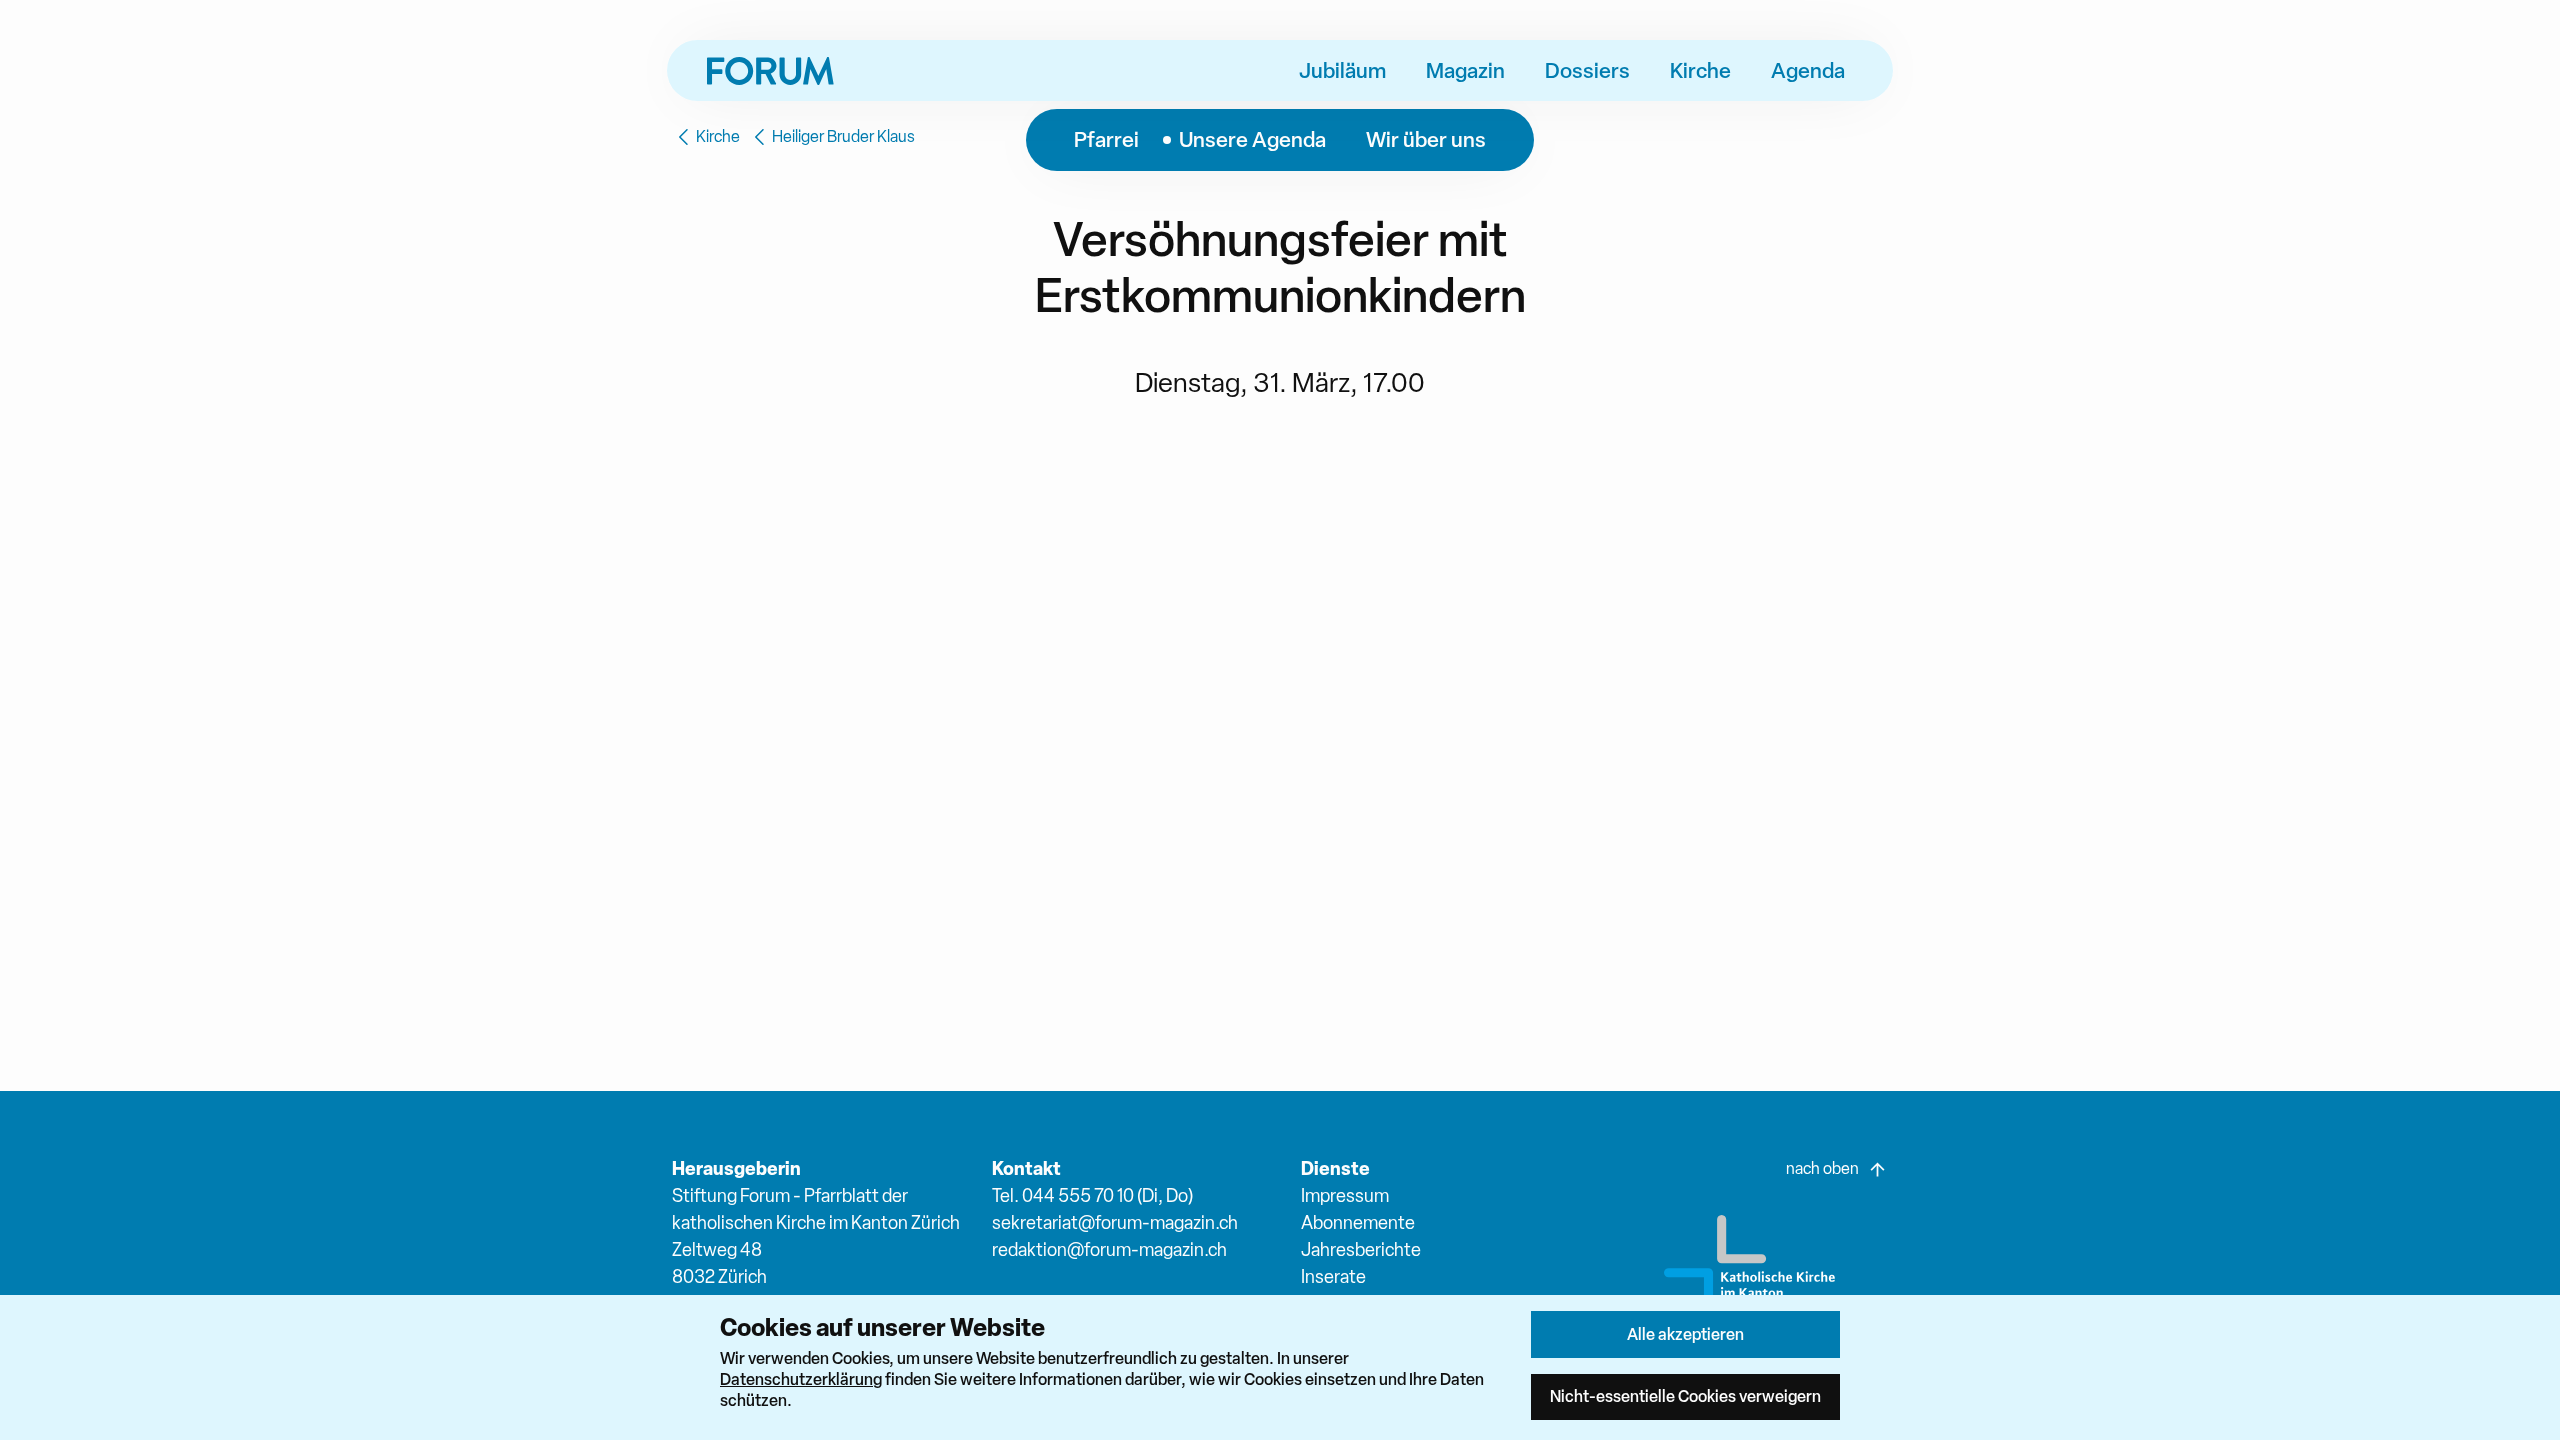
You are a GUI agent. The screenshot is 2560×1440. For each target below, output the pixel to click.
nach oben (1822, 1168)
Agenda (1808, 70)
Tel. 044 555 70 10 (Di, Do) (1092, 1195)
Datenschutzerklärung (801, 1379)
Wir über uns (1426, 139)
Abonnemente (1358, 1222)
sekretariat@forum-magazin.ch (1115, 1222)
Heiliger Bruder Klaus (843, 136)
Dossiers (1587, 70)
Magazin (1465, 70)
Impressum (1345, 1195)
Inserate (1333, 1276)
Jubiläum (1342, 70)
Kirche (1700, 70)
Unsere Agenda (1252, 139)
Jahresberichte (1361, 1249)
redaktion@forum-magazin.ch (1109, 1249)
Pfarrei (1106, 139)
